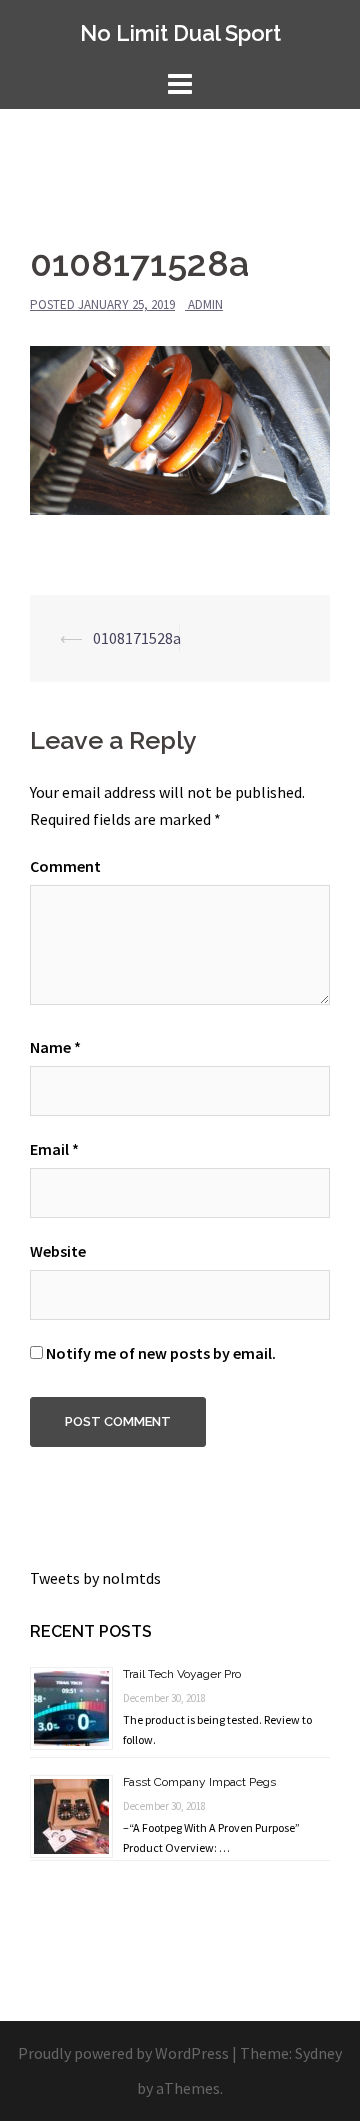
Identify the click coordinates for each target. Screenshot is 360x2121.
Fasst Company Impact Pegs (199, 1782)
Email (54, 1149)
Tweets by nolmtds (95, 1578)
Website (58, 1251)
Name (55, 1047)
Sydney (318, 2053)
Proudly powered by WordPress (123, 2053)
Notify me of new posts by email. (161, 1353)
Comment (65, 866)
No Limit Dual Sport (180, 33)
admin (205, 304)
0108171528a (137, 638)
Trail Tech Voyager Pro (182, 1674)
